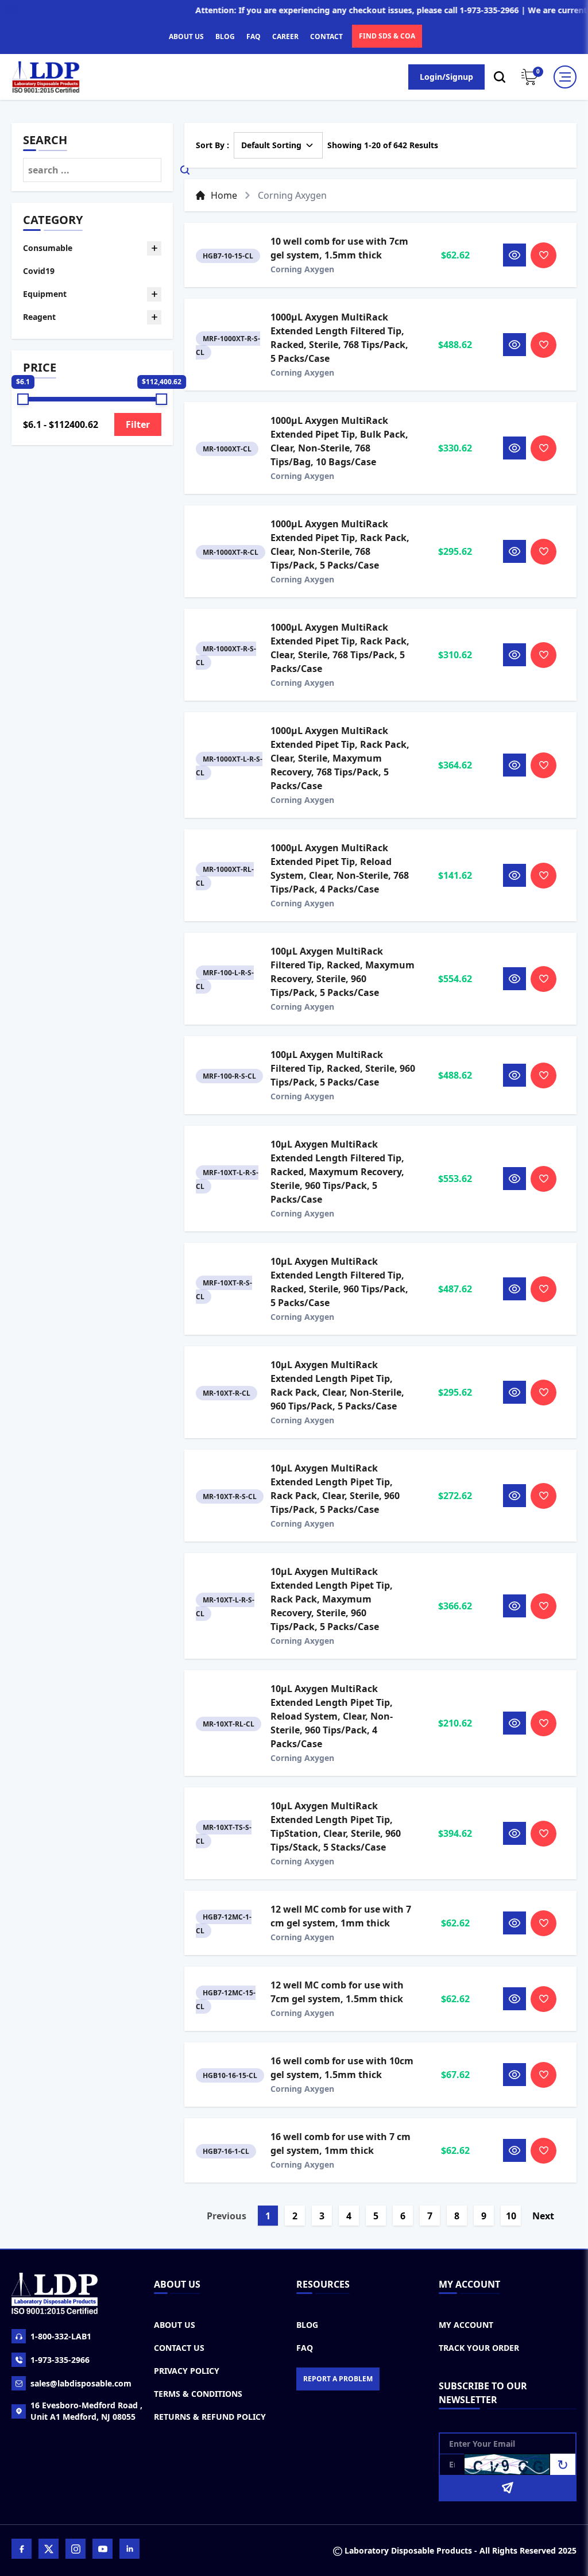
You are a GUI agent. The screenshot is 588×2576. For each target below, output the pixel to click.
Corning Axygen (302, 269)
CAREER (285, 36)
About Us (175, 2325)
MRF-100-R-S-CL (229, 1076)
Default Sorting (271, 145)
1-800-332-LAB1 (61, 2336)
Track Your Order (479, 2348)
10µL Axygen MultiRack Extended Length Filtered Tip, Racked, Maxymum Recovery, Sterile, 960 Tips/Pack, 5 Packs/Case (337, 1172)
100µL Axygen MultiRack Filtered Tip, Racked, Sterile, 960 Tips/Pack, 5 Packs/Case (343, 1068)
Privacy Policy (187, 2371)
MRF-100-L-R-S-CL (225, 980)
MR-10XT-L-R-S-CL (225, 1607)
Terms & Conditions (198, 2394)
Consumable (48, 248)
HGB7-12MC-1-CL (224, 1924)
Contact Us (179, 2348)
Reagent (39, 317)
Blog (307, 2325)
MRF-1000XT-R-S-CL (228, 345)
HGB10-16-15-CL (230, 2075)
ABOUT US (186, 36)
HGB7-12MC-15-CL (226, 2000)
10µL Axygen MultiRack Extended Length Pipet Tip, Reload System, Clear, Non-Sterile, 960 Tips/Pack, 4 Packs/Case (332, 1716)
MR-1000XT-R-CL (231, 552)
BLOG (225, 36)
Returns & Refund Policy (210, 2417)
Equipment (45, 294)
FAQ (254, 36)
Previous (227, 2216)
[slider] (23, 399)
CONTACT (326, 36)
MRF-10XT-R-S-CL (224, 1290)
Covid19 (39, 271)
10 (511, 2216)
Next (543, 2216)
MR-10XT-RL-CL (229, 1724)
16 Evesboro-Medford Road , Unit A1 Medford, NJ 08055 (86, 2411)
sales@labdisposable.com (81, 2383)
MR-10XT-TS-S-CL (224, 1834)
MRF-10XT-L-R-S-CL (227, 1179)
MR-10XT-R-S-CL (230, 1496)
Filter (138, 424)
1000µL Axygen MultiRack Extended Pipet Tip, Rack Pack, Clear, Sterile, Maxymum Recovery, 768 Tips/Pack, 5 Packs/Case (340, 758)
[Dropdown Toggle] (154, 248)
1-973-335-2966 (60, 2360)
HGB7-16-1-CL (226, 2151)
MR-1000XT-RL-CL (225, 876)
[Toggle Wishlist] (543, 255)
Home (224, 195)
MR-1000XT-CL (227, 449)
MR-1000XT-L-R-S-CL (229, 766)
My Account (466, 2325)
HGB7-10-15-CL (228, 256)
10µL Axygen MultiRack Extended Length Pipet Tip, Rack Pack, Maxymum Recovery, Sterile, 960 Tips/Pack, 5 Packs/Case (332, 1599)
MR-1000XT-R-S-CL (226, 656)
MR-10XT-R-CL (227, 1393)
